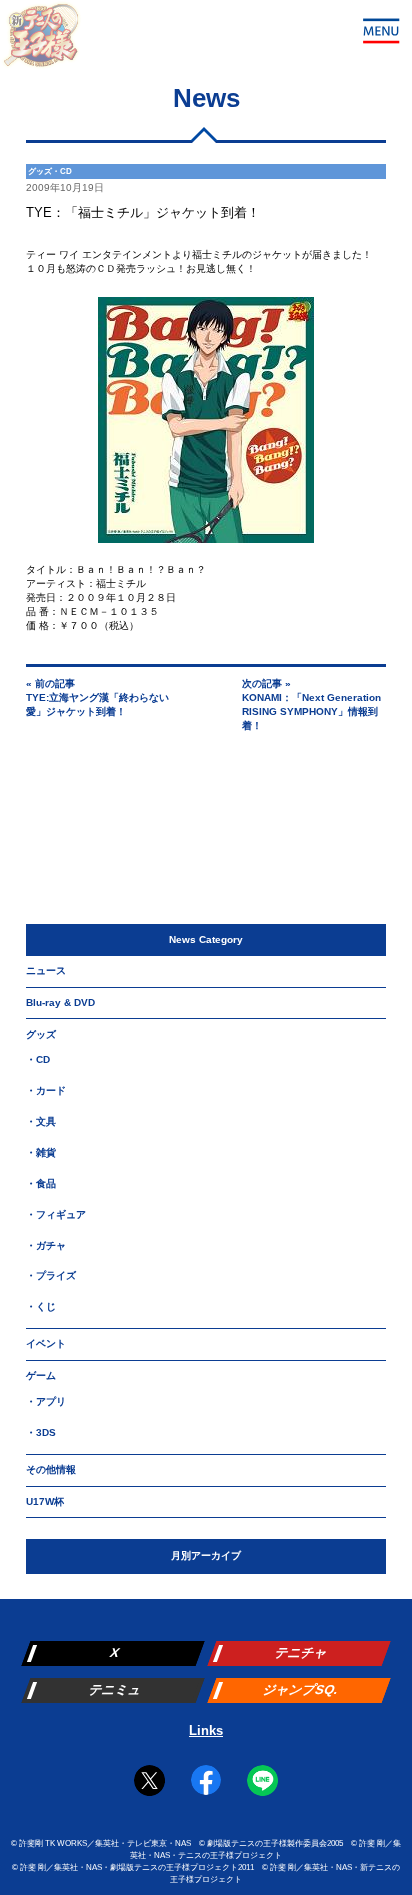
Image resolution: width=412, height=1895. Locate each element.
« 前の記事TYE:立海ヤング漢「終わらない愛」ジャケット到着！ (97, 697)
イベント (46, 1343)
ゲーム (41, 1375)
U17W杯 (45, 1501)
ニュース (46, 970)
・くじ (41, 1306)
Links (206, 1730)
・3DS (41, 1432)
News (206, 98)
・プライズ (51, 1275)
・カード (46, 1090)
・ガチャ (46, 1245)
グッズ (41, 1034)
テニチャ (301, 1652)
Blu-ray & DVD (60, 1002)
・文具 (41, 1121)
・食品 (41, 1183)
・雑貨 (41, 1152)
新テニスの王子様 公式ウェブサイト (41, 41)
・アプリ (46, 1401)
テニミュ (114, 1689)
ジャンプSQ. (301, 1689)
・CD (38, 1059)
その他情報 (51, 1469)
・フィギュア (56, 1214)
